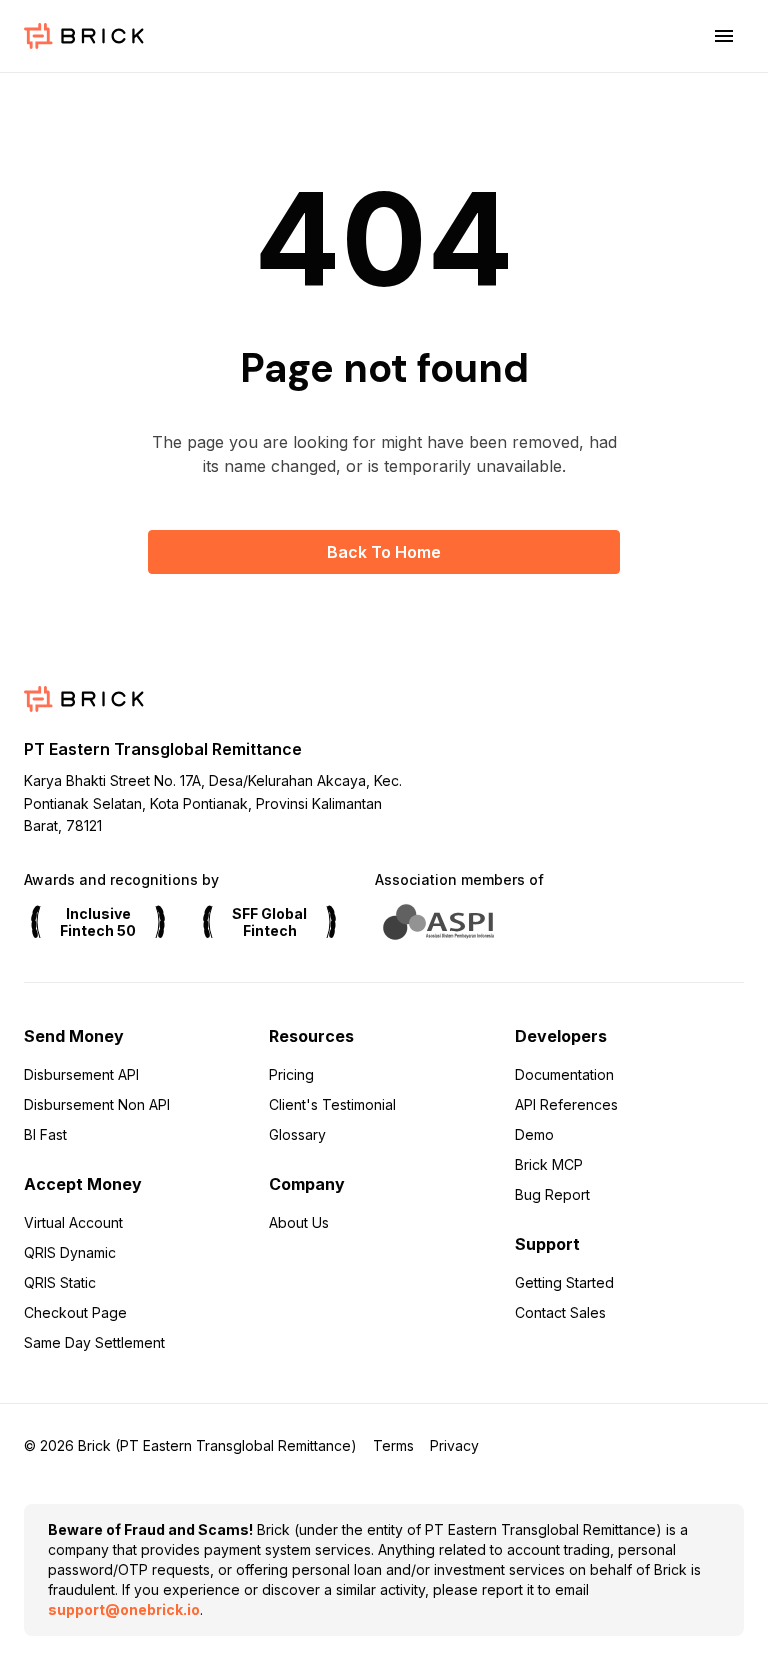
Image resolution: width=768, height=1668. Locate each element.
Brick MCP (549, 1164)
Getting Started (564, 1282)
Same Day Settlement (94, 1342)
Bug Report (552, 1194)
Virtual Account (73, 1222)
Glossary (297, 1134)
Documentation (564, 1074)
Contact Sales (560, 1312)
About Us (299, 1222)
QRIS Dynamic (70, 1252)
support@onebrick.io (124, 1609)
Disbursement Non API (97, 1104)
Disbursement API (81, 1074)
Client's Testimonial (332, 1104)
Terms (393, 1445)
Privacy (454, 1445)
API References (566, 1104)
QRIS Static (60, 1282)
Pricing (291, 1074)
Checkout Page (75, 1312)
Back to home (384, 552)
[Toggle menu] (724, 36)
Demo (534, 1134)
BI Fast (45, 1134)
